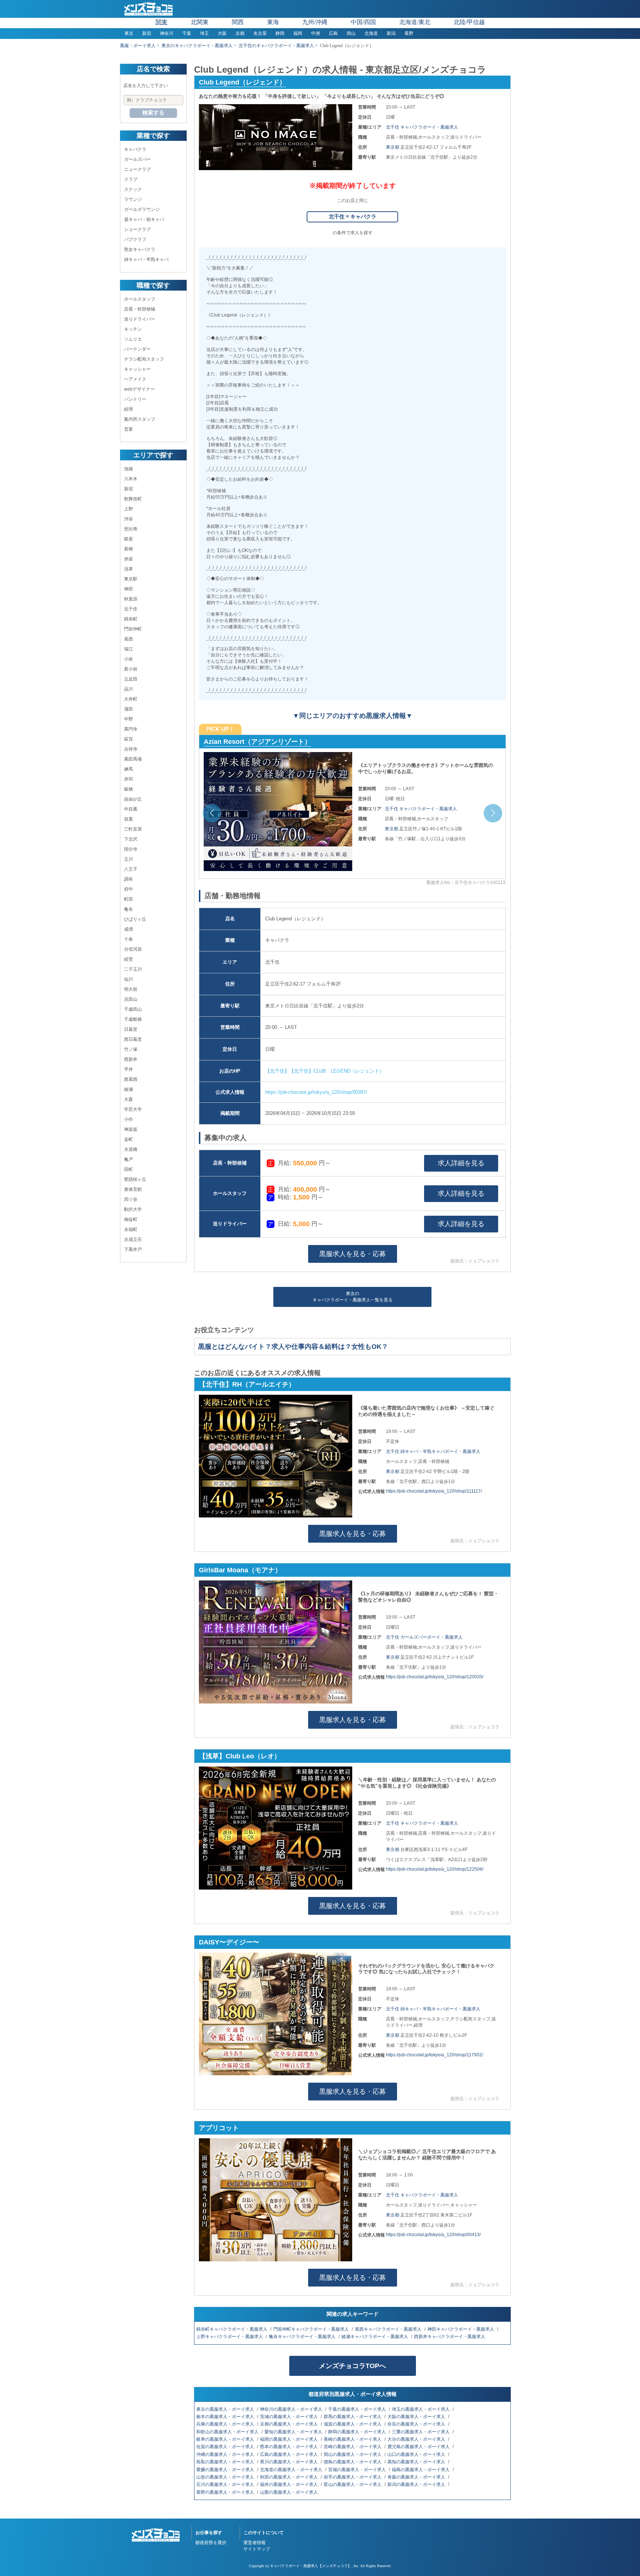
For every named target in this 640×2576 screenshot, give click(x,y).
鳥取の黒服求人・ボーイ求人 (226, 2462)
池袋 (129, 469)
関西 (238, 22)
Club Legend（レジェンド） (242, 82)
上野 (129, 509)
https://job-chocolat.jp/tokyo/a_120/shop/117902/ (434, 2055)
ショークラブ (137, 229)
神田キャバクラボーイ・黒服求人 (461, 2329)
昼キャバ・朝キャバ (144, 219)
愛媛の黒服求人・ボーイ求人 (226, 2470)
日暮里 (131, 1029)
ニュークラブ (137, 169)
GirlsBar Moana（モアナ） (240, 1570)
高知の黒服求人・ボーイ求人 (417, 2462)
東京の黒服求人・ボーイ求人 (226, 2409)
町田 (129, 899)
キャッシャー (137, 369)
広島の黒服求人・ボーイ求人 (289, 2454)
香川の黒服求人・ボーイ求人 (289, 2462)
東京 (129, 33)
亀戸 (129, 1159)
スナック (133, 189)
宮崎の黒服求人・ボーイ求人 (353, 2447)
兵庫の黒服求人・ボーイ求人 (226, 2424)
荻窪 (129, 739)
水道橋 (131, 1149)
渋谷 (129, 519)
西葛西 (131, 1079)
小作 (129, 1119)
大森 (129, 1099)
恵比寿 (131, 529)
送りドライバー (140, 319)
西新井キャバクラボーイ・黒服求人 (450, 2337)
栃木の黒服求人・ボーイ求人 (226, 2417)
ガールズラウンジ (142, 209)
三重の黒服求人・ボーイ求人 (421, 2432)
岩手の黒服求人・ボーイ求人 (353, 2477)
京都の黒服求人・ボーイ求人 (289, 2424)
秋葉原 (131, 599)
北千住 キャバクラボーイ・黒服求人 (422, 127)
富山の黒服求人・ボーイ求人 (353, 2484)
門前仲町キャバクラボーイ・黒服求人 (312, 2329)
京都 (240, 33)
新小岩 (131, 669)
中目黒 (131, 809)
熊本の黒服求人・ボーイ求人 (289, 2447)
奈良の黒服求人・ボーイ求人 (417, 2424)
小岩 (129, 659)
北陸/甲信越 (469, 22)
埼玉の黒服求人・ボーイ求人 (421, 2409)
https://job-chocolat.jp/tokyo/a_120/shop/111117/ (434, 1491)
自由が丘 (133, 799)
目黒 (129, 819)
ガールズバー (137, 159)
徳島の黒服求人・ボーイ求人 (353, 2462)
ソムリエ (133, 339)
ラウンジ (133, 199)
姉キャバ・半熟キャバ (146, 259)
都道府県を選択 (211, 2543)
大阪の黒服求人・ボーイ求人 (417, 2417)
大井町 (131, 699)
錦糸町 (131, 619)
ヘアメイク (135, 379)
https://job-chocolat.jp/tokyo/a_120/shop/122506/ (435, 1869)
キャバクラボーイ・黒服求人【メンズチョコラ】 (311, 2566)
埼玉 (204, 33)
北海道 (371, 33)
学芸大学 (133, 1109)
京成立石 (133, 1239)
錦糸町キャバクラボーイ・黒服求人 (232, 2329)
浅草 (129, 569)
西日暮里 (133, 1039)
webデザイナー (139, 389)
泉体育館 (133, 1189)
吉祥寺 (131, 749)
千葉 (187, 33)
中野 (129, 719)
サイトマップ (257, 2549)
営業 (129, 429)
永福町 (131, 1229)
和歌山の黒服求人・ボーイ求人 (228, 2432)
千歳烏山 (133, 1009)
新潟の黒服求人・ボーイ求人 (417, 2484)
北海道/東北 (415, 22)
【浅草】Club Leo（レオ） (245, 742)
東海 (273, 22)
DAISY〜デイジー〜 (229, 1942)
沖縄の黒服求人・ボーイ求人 (226, 2454)
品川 (129, 689)
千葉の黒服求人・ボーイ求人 (358, 2409)
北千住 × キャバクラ (353, 216)
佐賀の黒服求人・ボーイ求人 (226, 2447)
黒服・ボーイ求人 (138, 46)
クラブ (131, 179)
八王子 (131, 869)
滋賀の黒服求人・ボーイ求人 (353, 2424)
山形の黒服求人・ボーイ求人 (226, 2477)
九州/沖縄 (315, 22)
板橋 (129, 789)
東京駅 (131, 579)
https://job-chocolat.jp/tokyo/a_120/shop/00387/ (316, 1092)
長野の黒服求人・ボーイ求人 (226, 2492)
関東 (161, 22)
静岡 (280, 33)
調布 (129, 879)
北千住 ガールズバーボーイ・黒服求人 (424, 1637)
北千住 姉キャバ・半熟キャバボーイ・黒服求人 (433, 1451)
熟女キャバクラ (140, 249)
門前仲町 (133, 629)
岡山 (351, 33)
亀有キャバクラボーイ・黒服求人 (303, 2337)
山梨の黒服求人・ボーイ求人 (289, 2492)
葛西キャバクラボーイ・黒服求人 (389, 2329)
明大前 (131, 989)
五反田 (131, 679)
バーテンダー (137, 349)
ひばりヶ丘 (135, 919)
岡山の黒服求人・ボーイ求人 (353, 2454)
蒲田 (129, 709)
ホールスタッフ (140, 299)
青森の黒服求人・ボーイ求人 (417, 2477)
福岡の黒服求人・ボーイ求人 (289, 2439)
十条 (129, 939)
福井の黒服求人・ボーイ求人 (289, 2484)
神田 (129, 589)
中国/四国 (363, 22)
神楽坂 (131, 1129)
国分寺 (131, 849)
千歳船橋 (133, 1019)
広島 (333, 33)
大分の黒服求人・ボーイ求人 (417, 2439)
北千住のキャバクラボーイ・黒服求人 (276, 46)
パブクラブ (135, 239)
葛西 (129, 639)
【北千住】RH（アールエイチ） (247, 1384)
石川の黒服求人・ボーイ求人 (226, 2484)
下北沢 (131, 839)
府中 (129, 889)
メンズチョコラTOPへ (352, 2366)
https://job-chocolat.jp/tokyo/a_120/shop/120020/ (435, 1677)
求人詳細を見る (461, 1163)
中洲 (316, 33)
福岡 (298, 33)
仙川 (129, 979)
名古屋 (260, 33)
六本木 (131, 479)
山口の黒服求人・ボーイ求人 (417, 2454)
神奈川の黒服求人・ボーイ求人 (292, 2409)
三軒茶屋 (133, 829)
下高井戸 (133, 1249)
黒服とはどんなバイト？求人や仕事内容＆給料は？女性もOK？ (293, 1347)
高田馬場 (133, 759)
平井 (129, 1069)
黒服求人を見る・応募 (353, 1254)
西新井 (131, 1059)
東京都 (393, 147)
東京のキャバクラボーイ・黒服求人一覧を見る (353, 1297)
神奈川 (167, 33)
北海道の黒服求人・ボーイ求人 (292, 2470)
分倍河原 (133, 949)
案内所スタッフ (140, 419)
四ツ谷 (131, 1199)
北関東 (200, 22)
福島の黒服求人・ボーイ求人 (421, 2470)
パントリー (135, 399)
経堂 (129, 959)
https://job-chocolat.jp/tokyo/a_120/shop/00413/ (433, 2235)
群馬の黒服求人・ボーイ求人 (353, 2417)
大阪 (222, 33)
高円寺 (131, 729)
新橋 (129, 549)
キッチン (133, 329)
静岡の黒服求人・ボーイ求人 (358, 2432)
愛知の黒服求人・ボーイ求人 (294, 2432)
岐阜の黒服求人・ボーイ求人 (226, 2439)
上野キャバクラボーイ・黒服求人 (230, 2337)
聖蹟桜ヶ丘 (135, 1179)
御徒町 (131, 1219)
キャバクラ (135, 149)
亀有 (129, 909)
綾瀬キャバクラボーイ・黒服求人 (375, 2337)
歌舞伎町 (133, 499)
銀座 (129, 539)
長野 (409, 33)
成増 (129, 929)
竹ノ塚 (131, 1049)
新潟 (391, 33)
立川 (129, 859)
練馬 (129, 769)
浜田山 (131, 999)
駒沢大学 (133, 1209)
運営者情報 (254, 2543)
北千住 (131, 609)
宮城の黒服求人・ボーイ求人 (358, 2470)
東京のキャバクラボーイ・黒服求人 (197, 46)
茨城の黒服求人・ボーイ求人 (289, 2417)
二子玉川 (133, 969)
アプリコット (219, 2128)
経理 (129, 409)
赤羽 (129, 779)
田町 (129, 1169)
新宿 (147, 33)
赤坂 (129, 559)
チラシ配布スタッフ (144, 359)
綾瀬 (129, 1089)
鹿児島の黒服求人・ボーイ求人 (419, 2447)
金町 (129, 1139)
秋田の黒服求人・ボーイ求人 (289, 2477)
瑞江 (129, 649)
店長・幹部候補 (140, 309)
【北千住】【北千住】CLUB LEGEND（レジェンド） (325, 1071)
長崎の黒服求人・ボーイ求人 (353, 2439)
